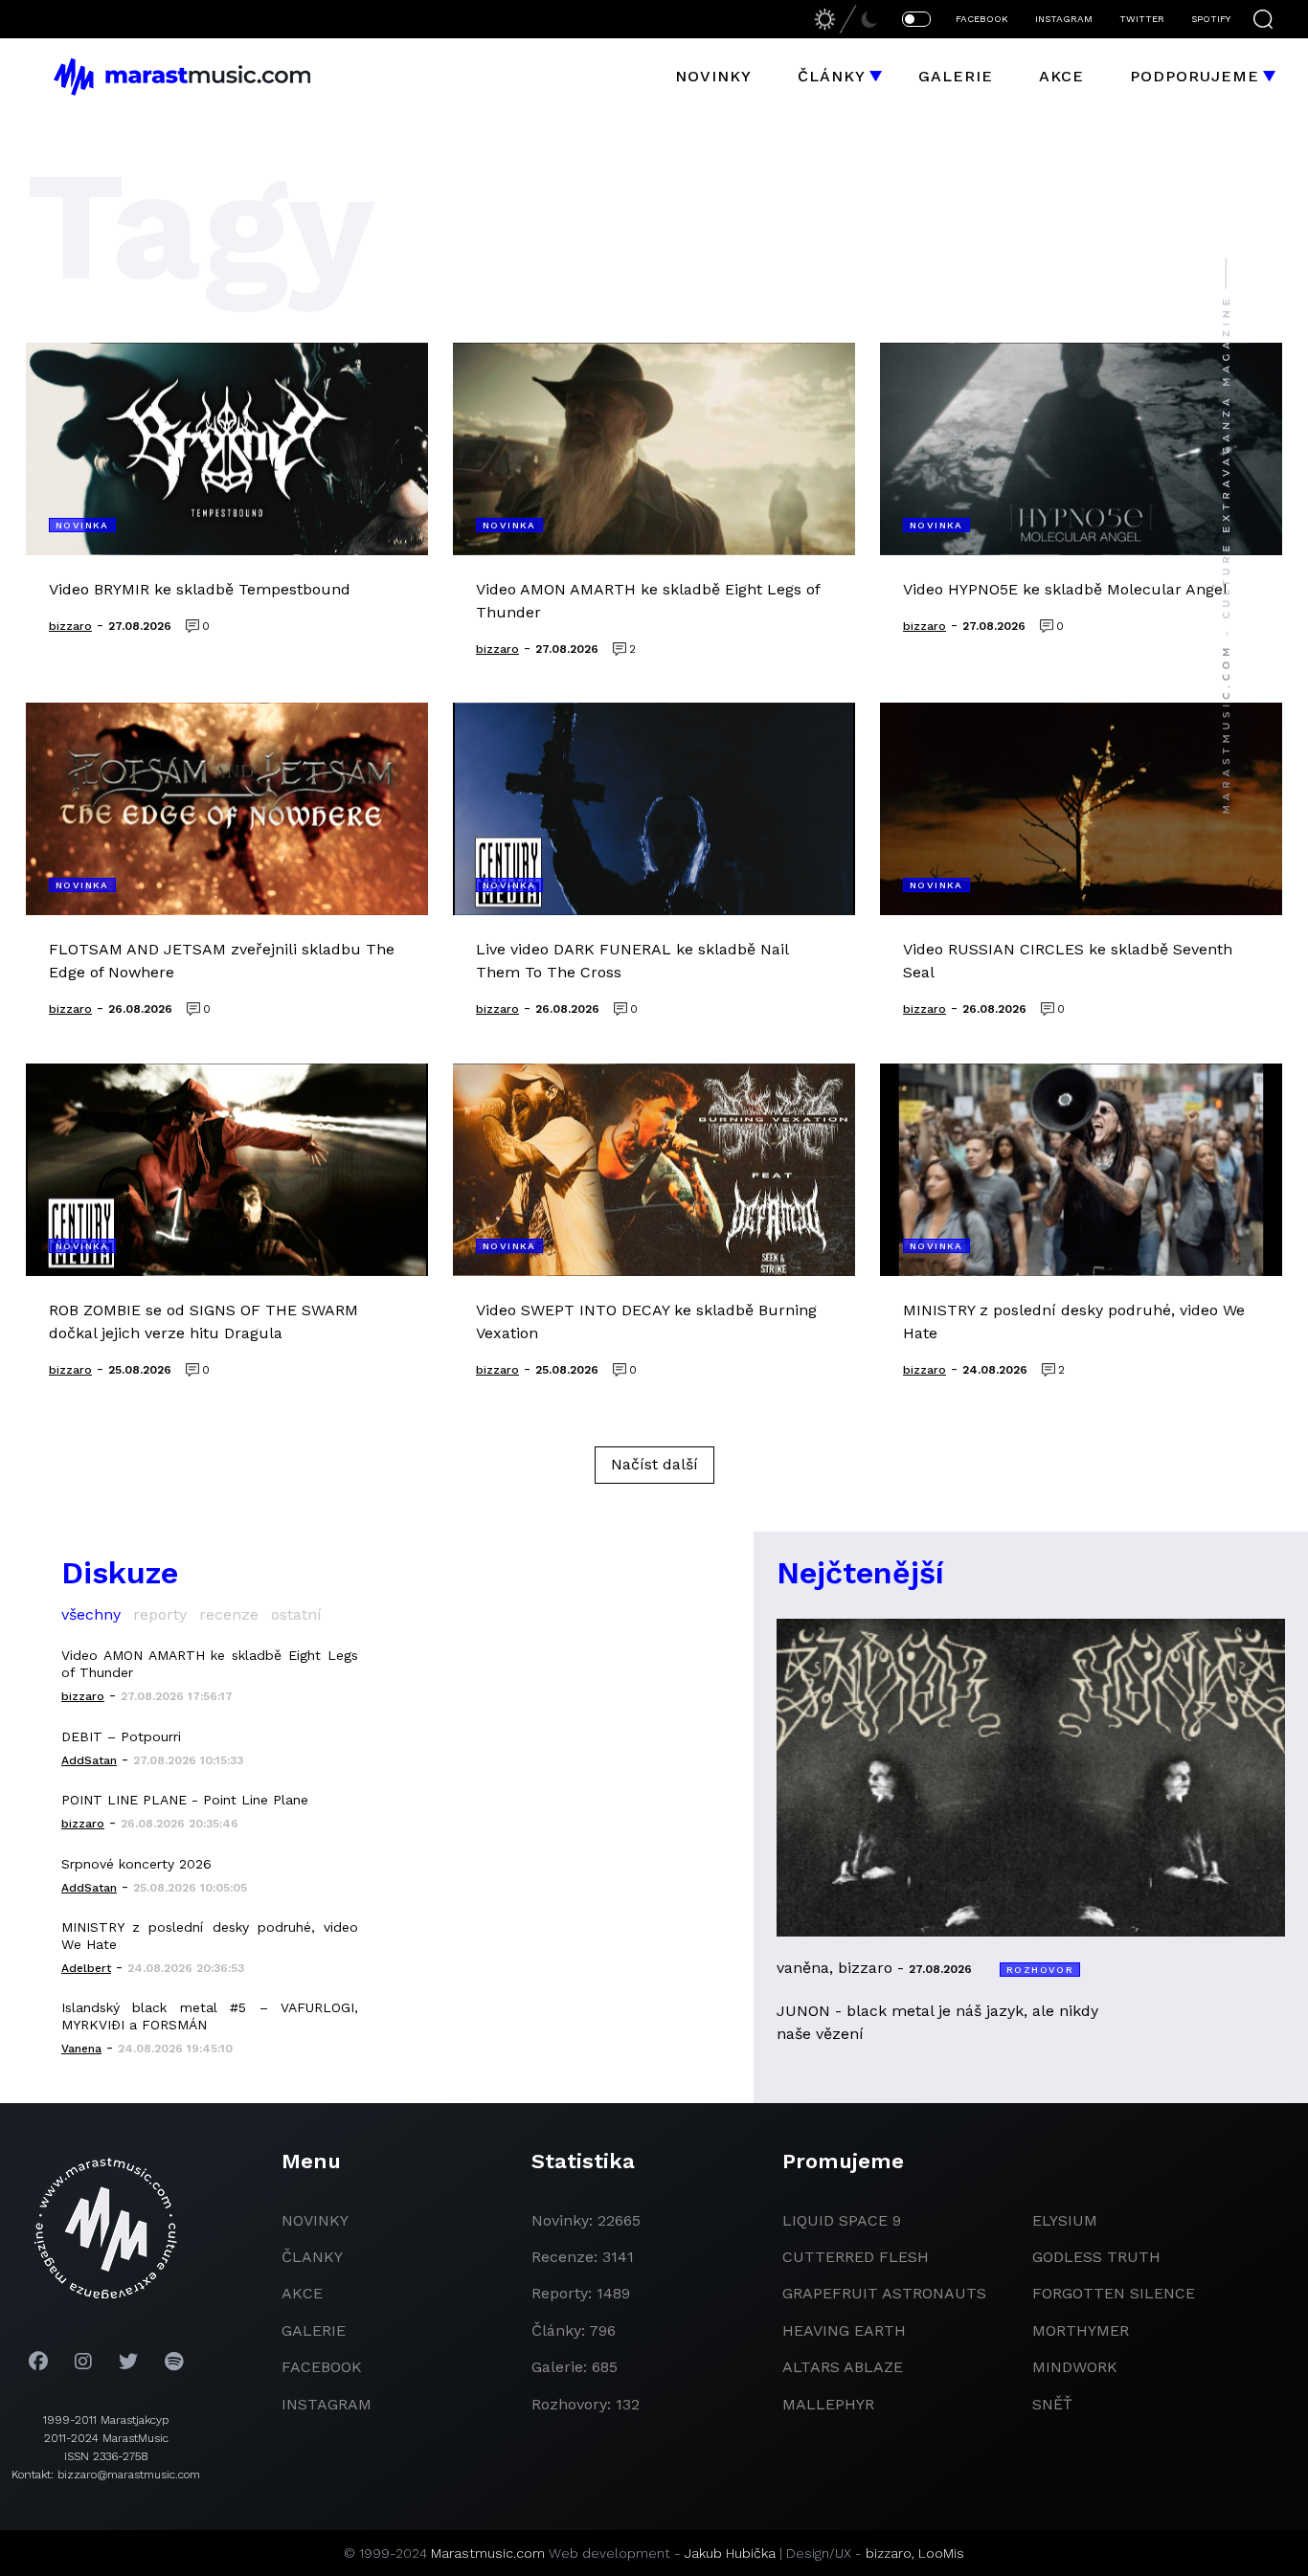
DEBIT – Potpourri (121, 1736)
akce (302, 2293)
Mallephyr (828, 2404)
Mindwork (1075, 2367)
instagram (327, 2404)
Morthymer (1081, 2330)
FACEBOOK (982, 19)
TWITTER (1142, 19)
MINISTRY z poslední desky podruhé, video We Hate (210, 1936)
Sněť (1052, 2404)
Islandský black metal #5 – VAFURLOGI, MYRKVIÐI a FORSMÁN (210, 2016)
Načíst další (654, 1464)
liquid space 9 (842, 2220)
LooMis (941, 2553)
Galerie (956, 76)
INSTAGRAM (1064, 19)
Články (832, 76)
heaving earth (844, 2330)
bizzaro (889, 2553)
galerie (314, 2330)
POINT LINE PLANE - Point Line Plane (185, 1800)
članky (312, 2257)
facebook (322, 2367)
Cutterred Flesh (856, 2257)
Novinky (713, 76)
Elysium (1065, 2220)
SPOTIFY (1211, 19)
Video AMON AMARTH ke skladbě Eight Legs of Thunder (210, 1664)
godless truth (1096, 2257)
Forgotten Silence (1114, 2293)
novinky (315, 2220)
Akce (1061, 76)
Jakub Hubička (730, 2553)
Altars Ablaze (843, 2367)
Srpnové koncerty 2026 (136, 1864)
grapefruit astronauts (884, 2293)
